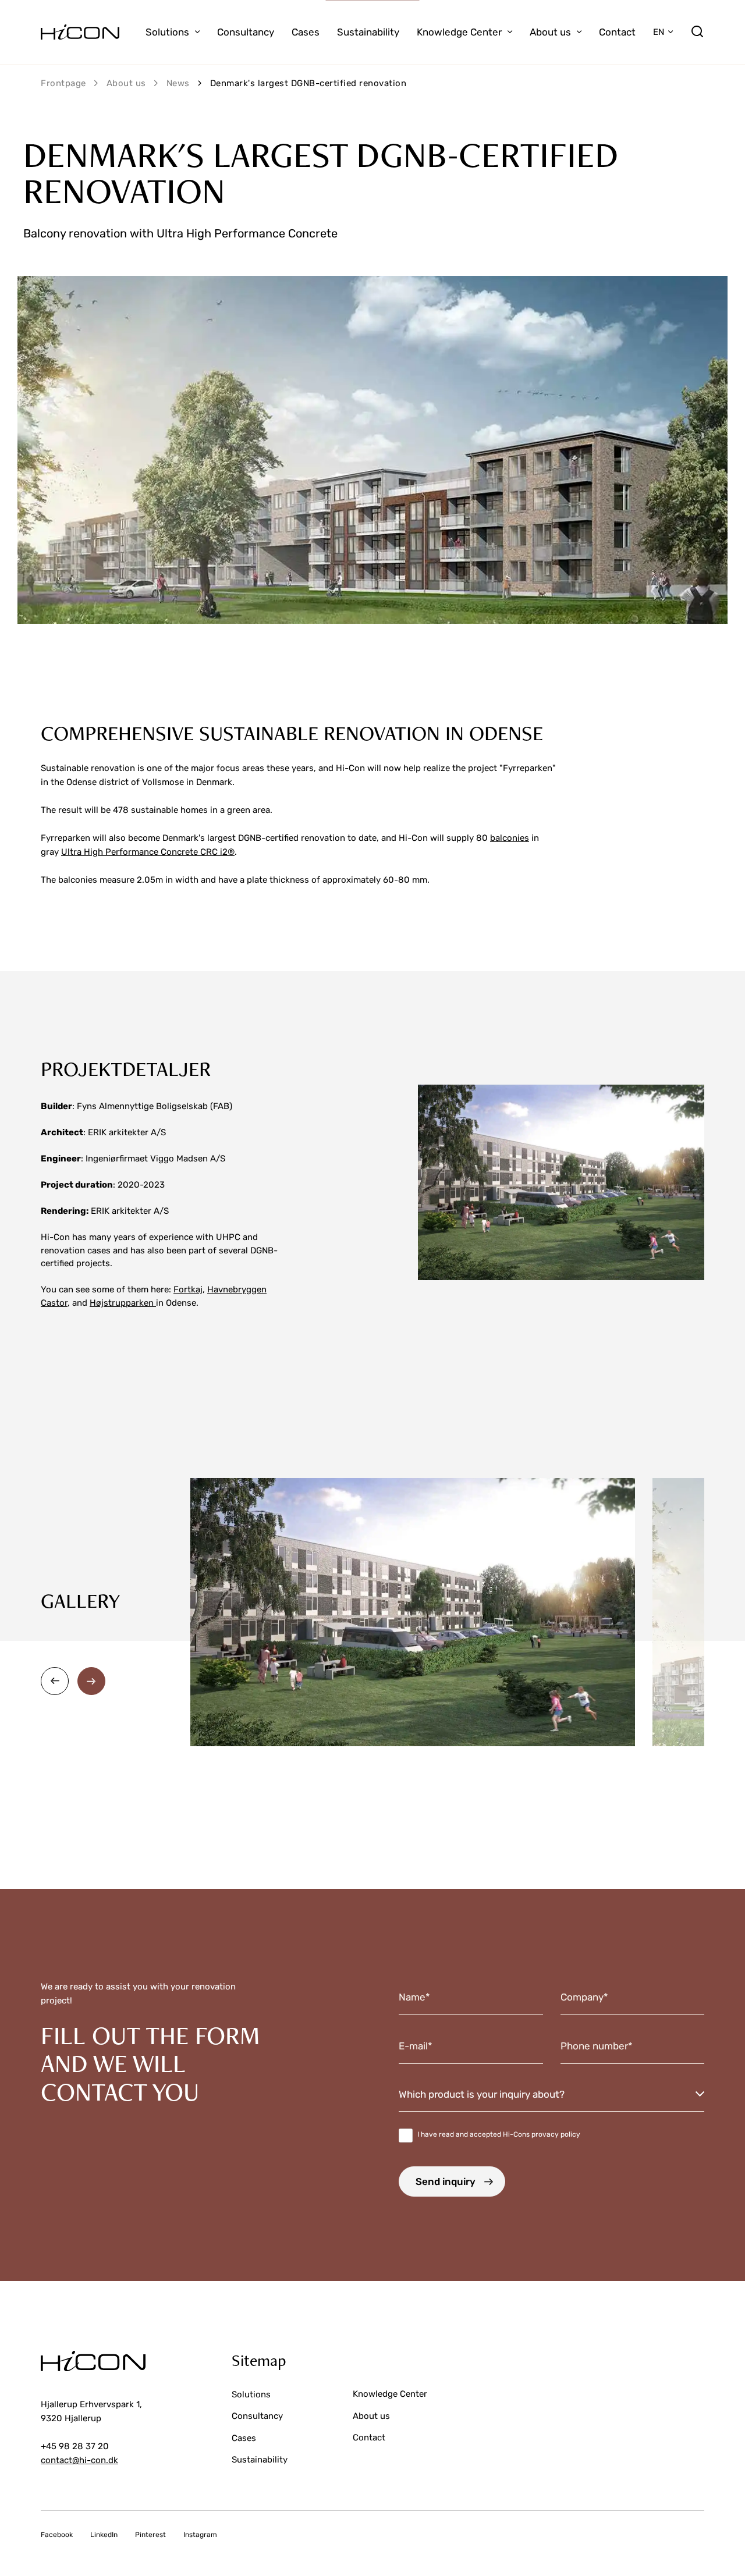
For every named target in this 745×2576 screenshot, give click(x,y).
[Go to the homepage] (80, 32)
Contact (617, 32)
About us (550, 32)
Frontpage (63, 83)
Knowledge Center (459, 32)
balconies (510, 838)
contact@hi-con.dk (79, 2460)
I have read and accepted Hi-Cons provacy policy (499, 2134)
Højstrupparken (123, 1303)
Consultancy (246, 32)
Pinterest (150, 2535)
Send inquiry (446, 2181)
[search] (697, 32)
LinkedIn (104, 2535)
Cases (306, 32)
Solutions (167, 32)
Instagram (200, 2535)
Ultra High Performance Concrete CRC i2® (148, 852)
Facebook (57, 2535)
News (178, 83)
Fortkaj (188, 1289)
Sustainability (368, 32)
